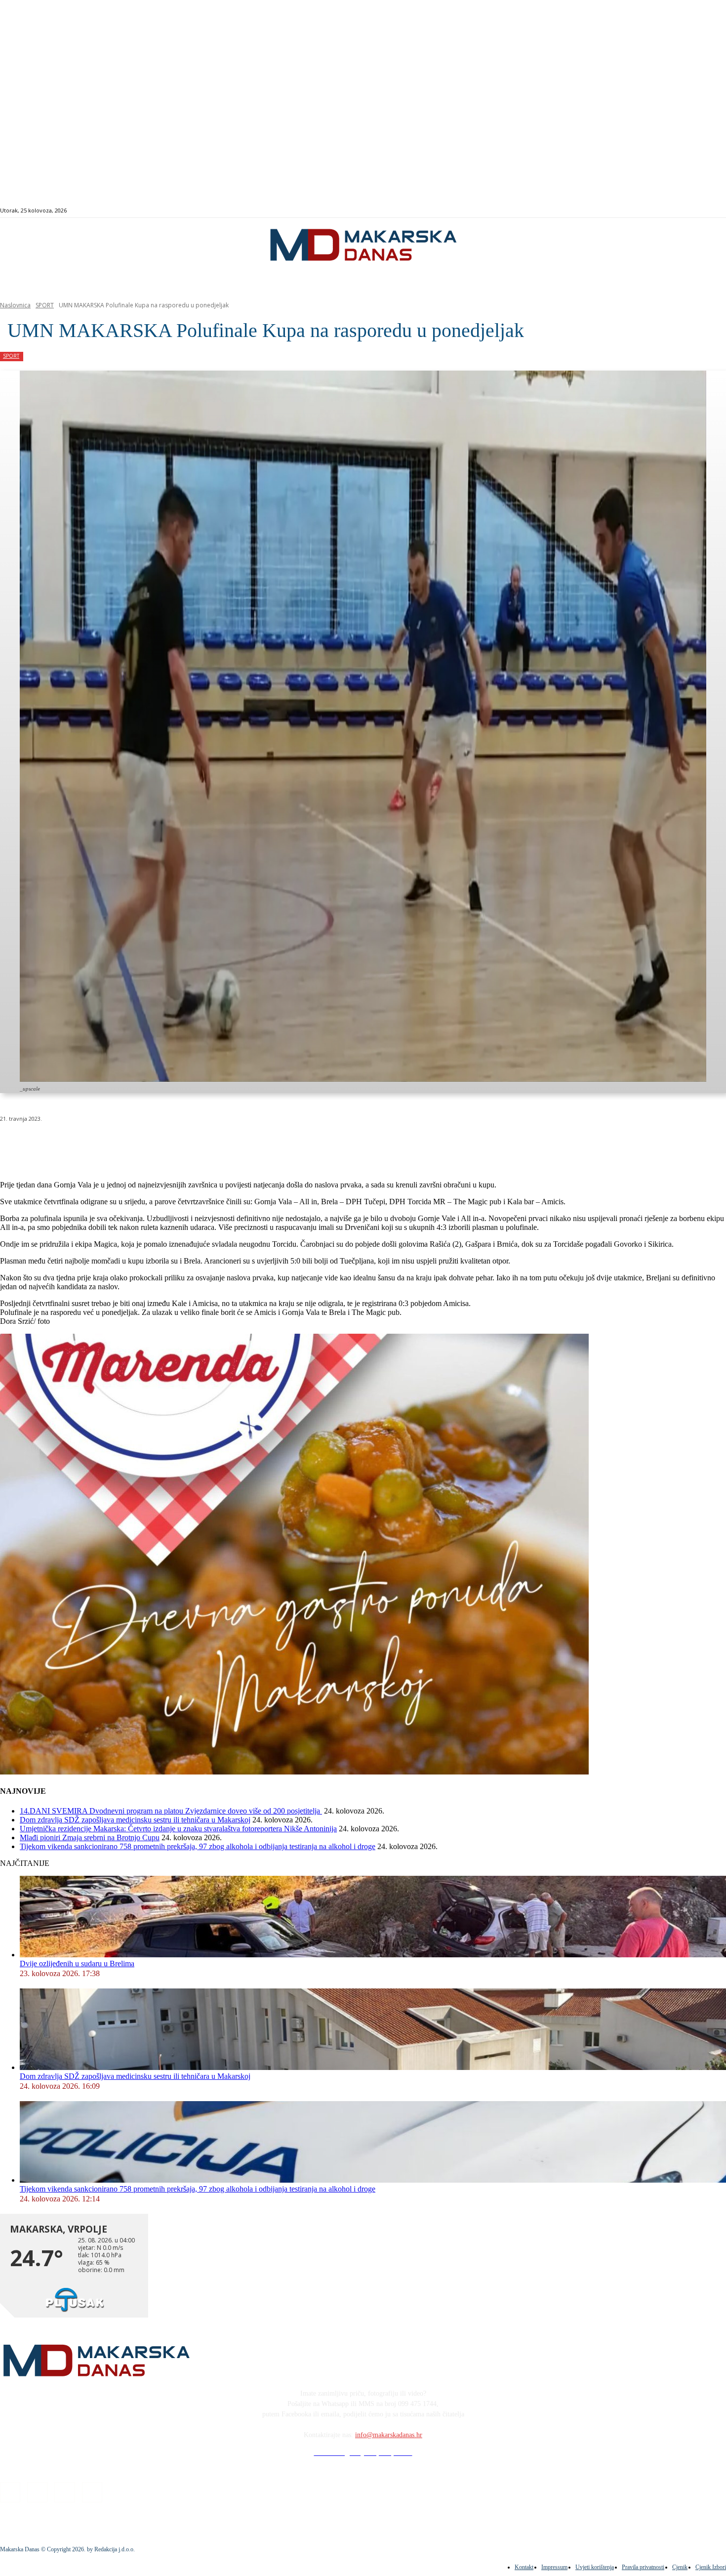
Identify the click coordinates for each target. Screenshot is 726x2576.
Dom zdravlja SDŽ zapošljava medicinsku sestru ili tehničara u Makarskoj (135, 1820)
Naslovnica (15, 305)
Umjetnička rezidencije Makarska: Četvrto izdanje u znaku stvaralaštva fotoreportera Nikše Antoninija (178, 1829)
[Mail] (696, 211)
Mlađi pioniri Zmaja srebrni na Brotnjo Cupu (90, 1837)
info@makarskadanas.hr (389, 2435)
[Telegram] (229, 1144)
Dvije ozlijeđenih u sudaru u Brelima (77, 1964)
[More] (265, 1144)
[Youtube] (706, 211)
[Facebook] (673, 211)
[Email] (194, 1144)
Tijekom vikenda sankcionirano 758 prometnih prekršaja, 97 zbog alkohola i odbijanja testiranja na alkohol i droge (198, 1846)
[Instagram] (684, 211)
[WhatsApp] (158, 1144)
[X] (122, 1144)
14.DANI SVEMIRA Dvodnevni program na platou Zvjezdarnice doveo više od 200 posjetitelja (171, 1811)
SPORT (45, 305)
